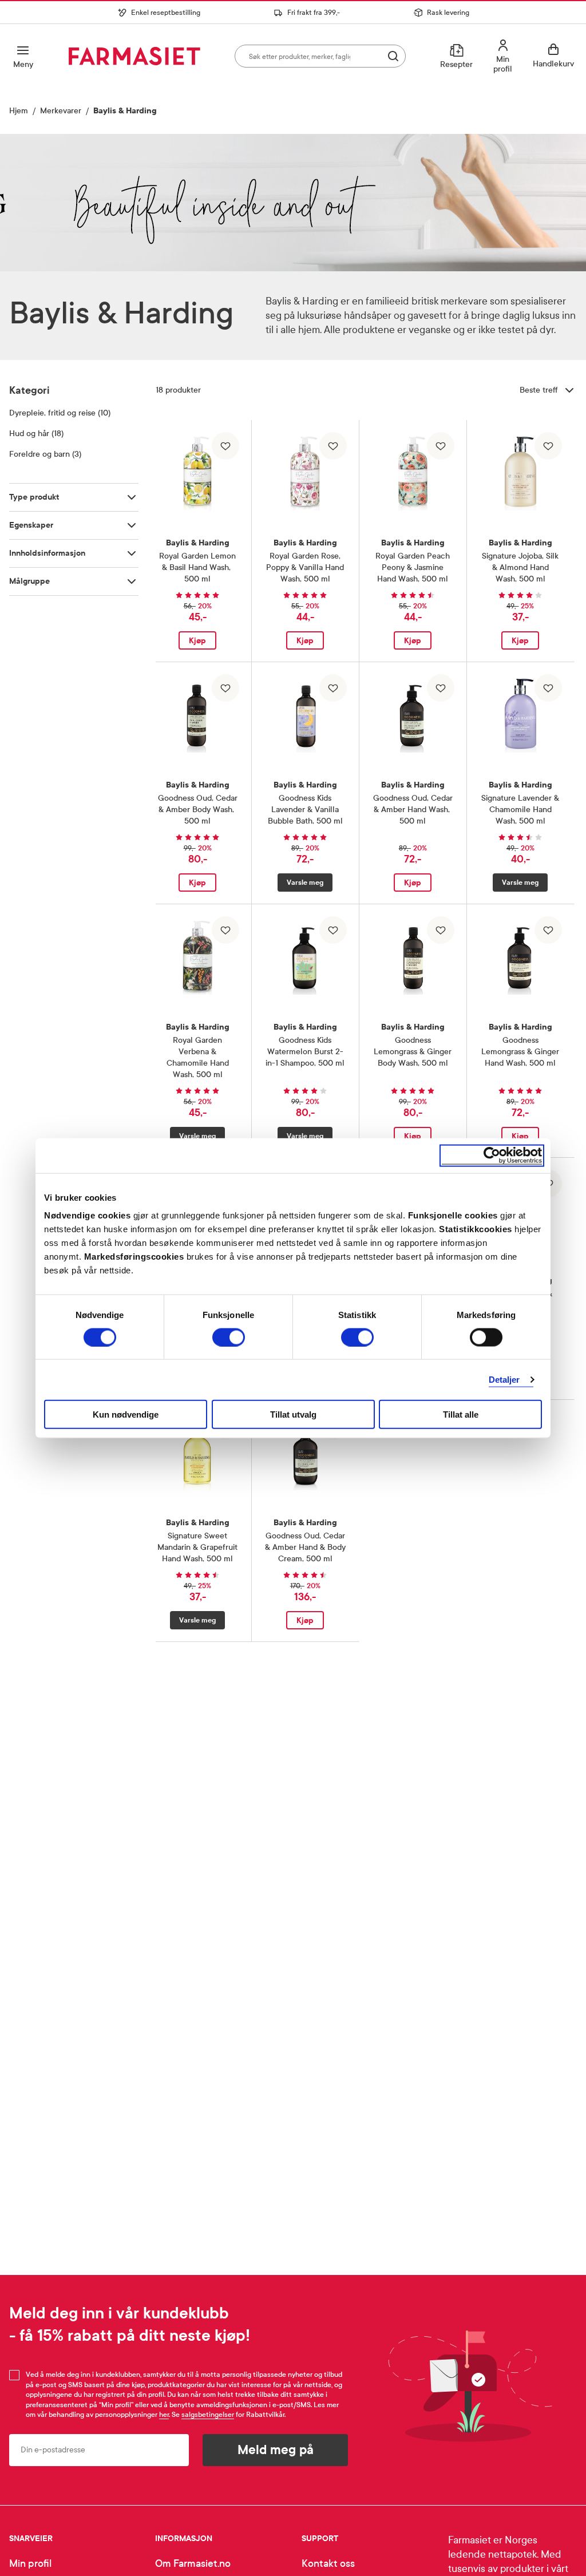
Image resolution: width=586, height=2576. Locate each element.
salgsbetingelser (208, 2415)
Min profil (30, 2564)
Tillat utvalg (293, 1414)
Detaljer (504, 1379)
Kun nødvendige (126, 1414)
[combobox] (320, 56)
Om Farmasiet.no (193, 2564)
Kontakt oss (328, 2564)
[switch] (229, 1337)
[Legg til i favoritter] (225, 446)
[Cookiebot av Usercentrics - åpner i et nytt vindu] (492, 1155)
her (164, 2415)
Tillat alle (461, 1414)
